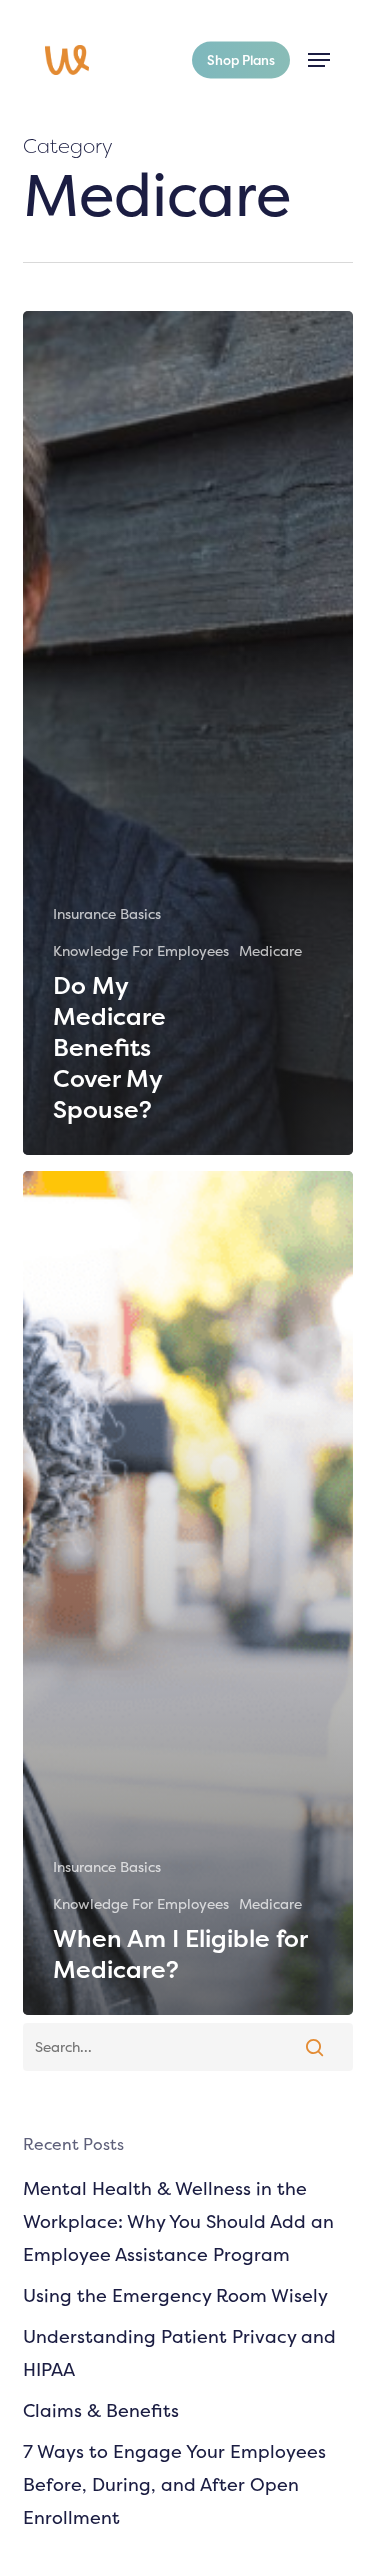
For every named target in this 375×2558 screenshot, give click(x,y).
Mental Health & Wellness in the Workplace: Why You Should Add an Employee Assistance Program (178, 2221)
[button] (319, 60)
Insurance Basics (107, 913)
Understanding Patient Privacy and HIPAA (179, 2353)
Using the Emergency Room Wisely (175, 2295)
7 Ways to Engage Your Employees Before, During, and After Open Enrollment (174, 2484)
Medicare (270, 950)
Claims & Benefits (101, 2410)
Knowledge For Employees (141, 950)
